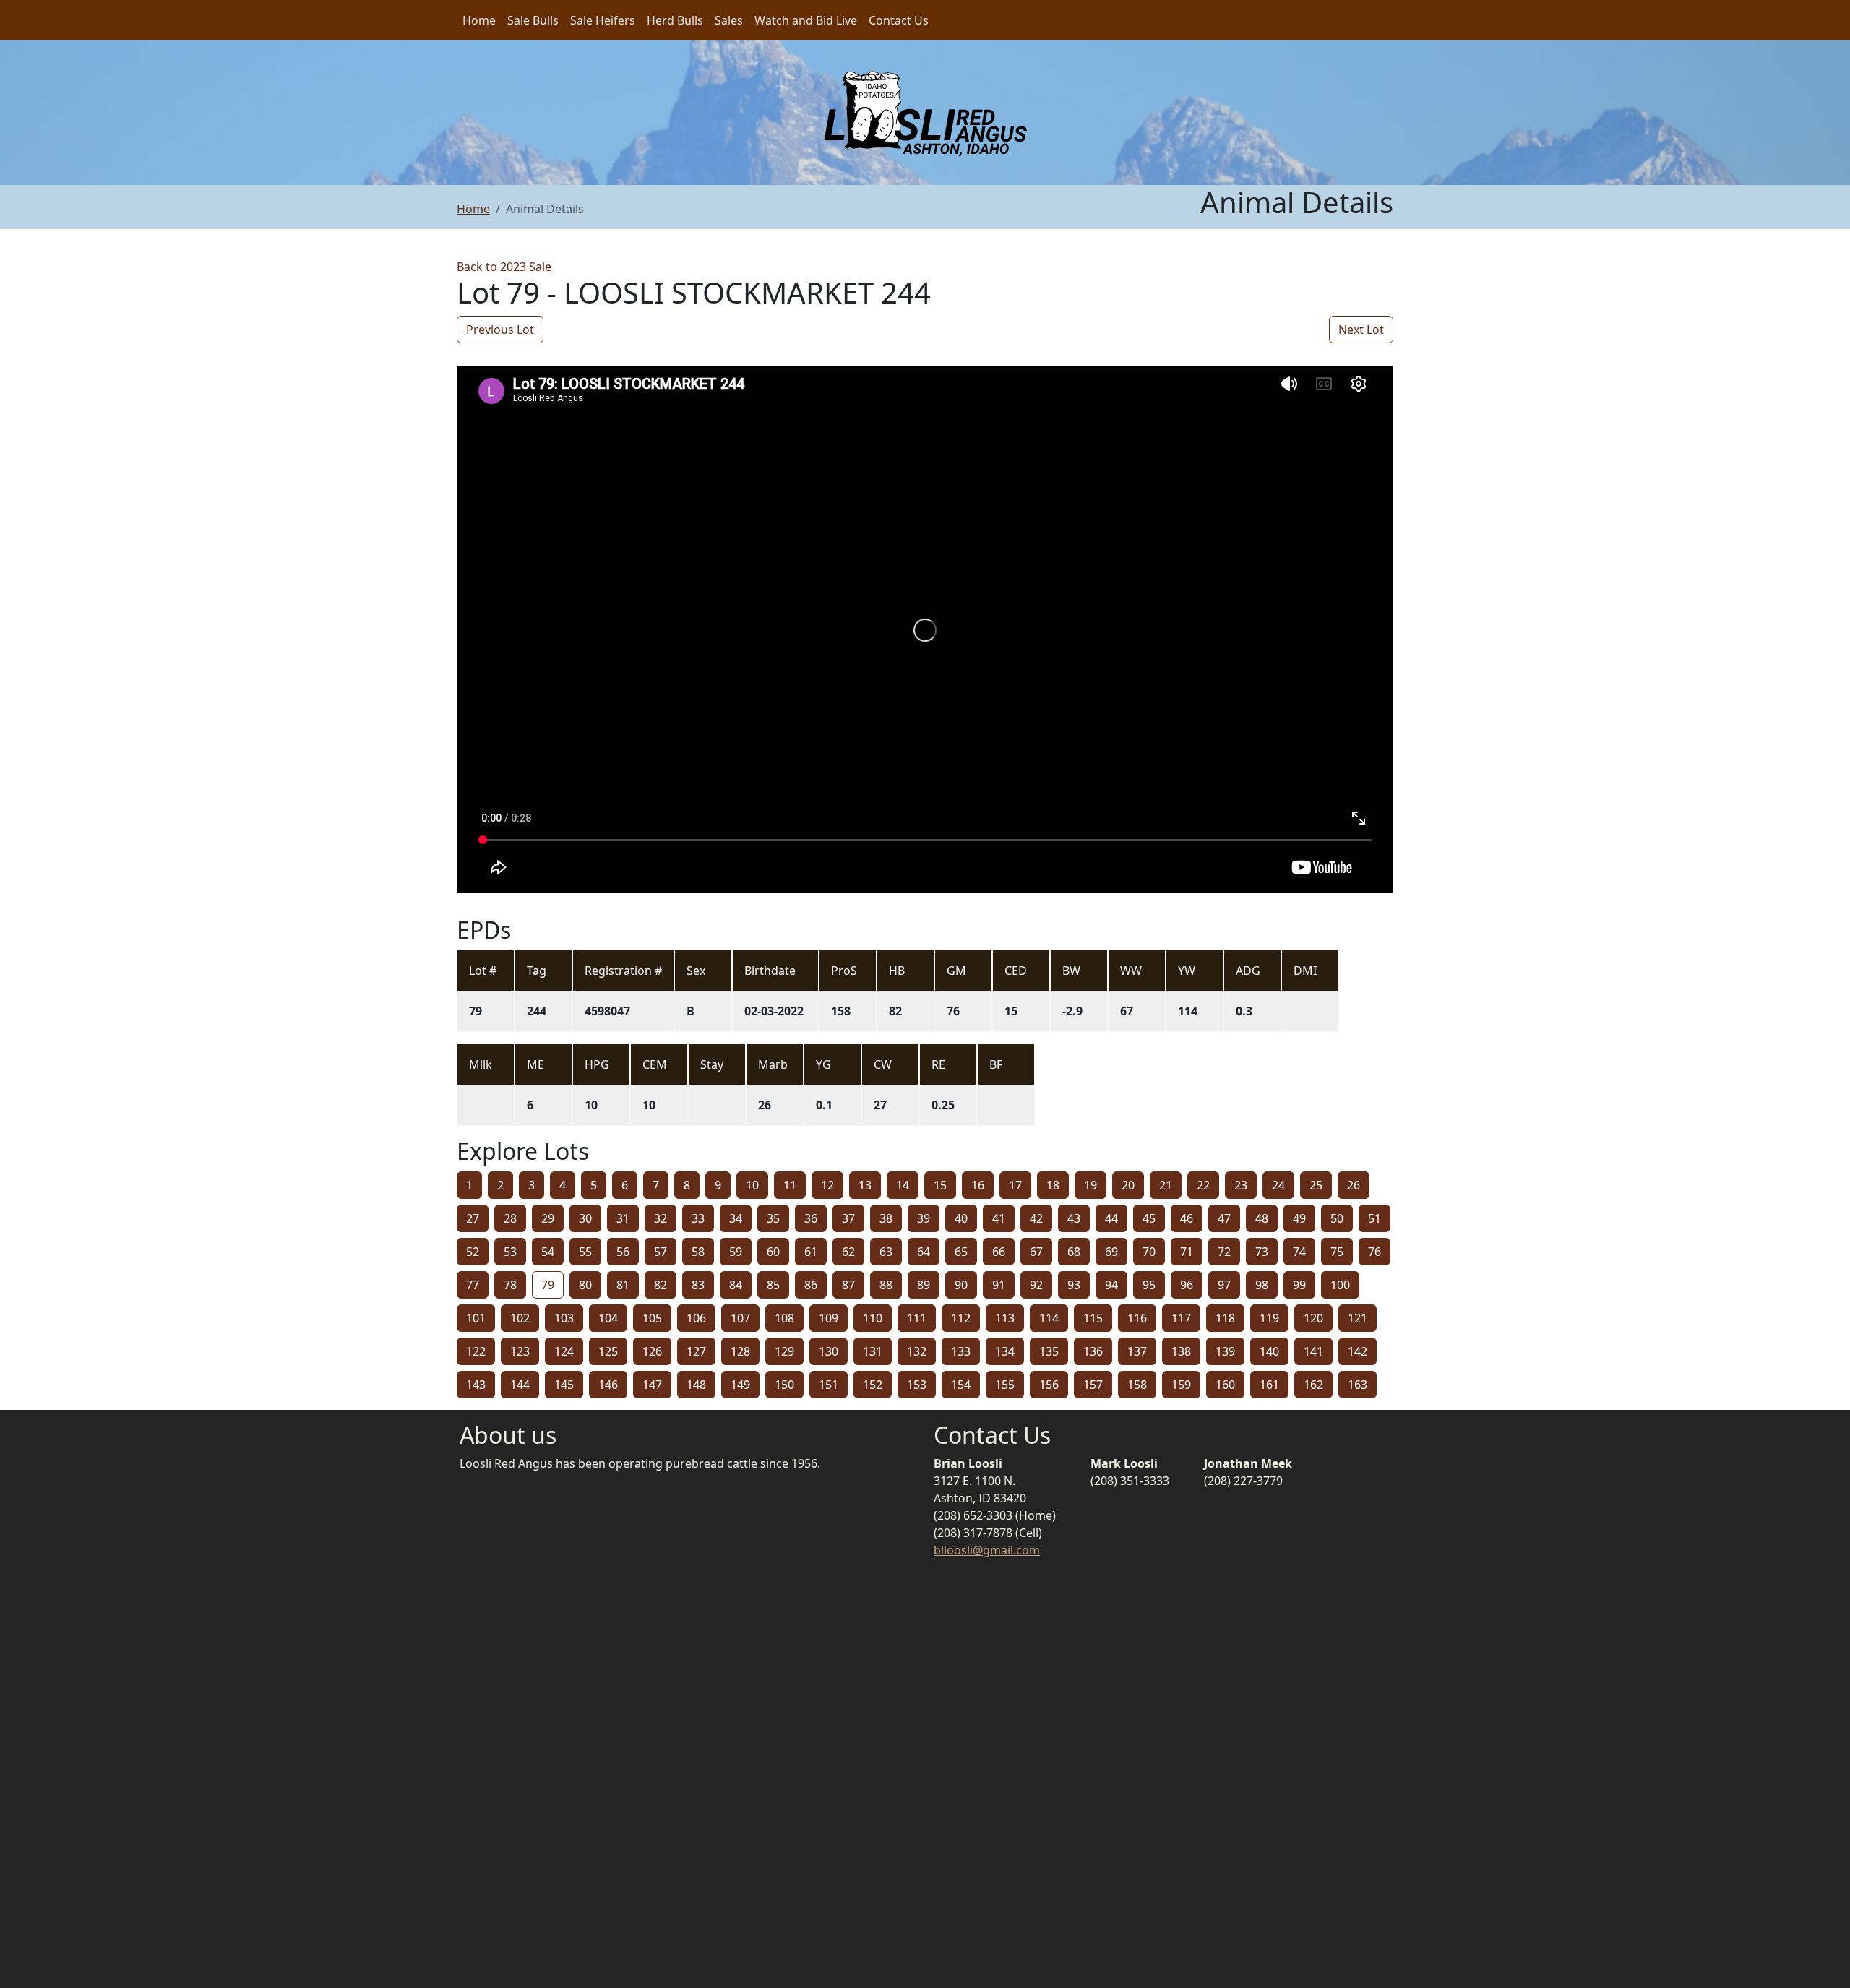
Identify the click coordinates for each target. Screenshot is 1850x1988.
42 (1036, 1218)
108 (784, 1318)
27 (473, 1218)
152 (873, 1385)
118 (1225, 1318)
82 (661, 1285)
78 (510, 1285)
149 (740, 1385)
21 (1166, 1185)
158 (1137, 1385)
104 (608, 1318)
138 (1181, 1351)
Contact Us (899, 20)
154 (961, 1385)
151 (829, 1385)
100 (1340, 1285)
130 (829, 1351)
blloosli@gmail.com (987, 1550)
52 (473, 1252)
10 (752, 1185)
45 (1149, 1218)
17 (1015, 1185)
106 (696, 1318)
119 (1269, 1318)
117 (1181, 1318)
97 (1224, 1285)
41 (999, 1218)
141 (1313, 1351)
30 (585, 1218)
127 (696, 1351)
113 (1005, 1318)
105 (652, 1318)
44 (1111, 1218)
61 (811, 1252)
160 (1225, 1385)
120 (1313, 1318)
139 (1225, 1351)
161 (1269, 1385)
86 (811, 1285)
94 (1111, 1285)
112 (961, 1318)
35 (773, 1218)
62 (848, 1252)
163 (1358, 1385)
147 (652, 1385)
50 (1337, 1218)
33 (698, 1218)
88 (886, 1285)
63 (886, 1252)
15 (940, 1185)
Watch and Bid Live (806, 20)
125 (608, 1351)
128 (740, 1351)
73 (1262, 1252)
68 (1074, 1252)
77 (473, 1285)
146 (608, 1385)
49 (1299, 1218)
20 (1128, 1185)
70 (1149, 1252)
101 (476, 1318)
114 (1049, 1318)
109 (829, 1318)
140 (1269, 1351)
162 (1313, 1385)
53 (510, 1252)
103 (564, 1318)
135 (1049, 1351)
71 (1187, 1252)
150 (784, 1385)
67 (1036, 1252)
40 (961, 1218)
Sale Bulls (533, 20)
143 (476, 1385)
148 (696, 1385)
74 (1299, 1252)
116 (1137, 1318)
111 (917, 1318)
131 (873, 1351)
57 (661, 1252)
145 (564, 1385)
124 (564, 1351)
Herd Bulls (675, 20)
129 (784, 1351)
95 (1149, 1285)
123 (520, 1351)
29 (548, 1218)
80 (585, 1285)
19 (1090, 1185)
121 (1358, 1318)
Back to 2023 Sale (504, 267)
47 (1224, 1218)
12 (827, 1185)
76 (1374, 1252)
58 (698, 1252)
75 (1337, 1252)
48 (1262, 1218)
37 (848, 1218)
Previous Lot (500, 330)
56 (623, 1252)
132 (917, 1351)
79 (548, 1285)
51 (1374, 1218)
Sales (729, 20)
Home (479, 20)
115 (1093, 1318)
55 (585, 1252)
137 (1137, 1351)
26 (1354, 1185)
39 (924, 1218)
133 (961, 1351)
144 (520, 1385)
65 (961, 1252)
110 (873, 1318)
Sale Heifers (603, 20)
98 (1262, 1285)
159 (1181, 1385)
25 (1316, 1185)
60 (773, 1252)
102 (520, 1318)
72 (1224, 1252)
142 (1358, 1351)
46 (1187, 1218)
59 (736, 1252)
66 (999, 1252)
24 (1278, 1185)
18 (1053, 1185)
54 (548, 1252)
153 (917, 1385)
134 (1005, 1351)
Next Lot (1361, 330)
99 (1299, 1285)
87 (848, 1285)
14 (903, 1185)
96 (1187, 1285)
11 (790, 1185)
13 (865, 1185)
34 (736, 1218)
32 (661, 1218)
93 (1074, 1285)
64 (924, 1252)
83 (698, 1285)
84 (736, 1285)
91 (999, 1285)
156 (1049, 1385)
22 (1203, 1185)
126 (652, 1351)
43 (1074, 1218)
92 (1036, 1285)
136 (1093, 1351)
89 (924, 1285)
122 (476, 1351)
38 (886, 1218)
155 (1005, 1385)
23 (1241, 1185)
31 (623, 1218)
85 (773, 1285)
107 (740, 1318)
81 (623, 1285)
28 (510, 1218)
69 (1111, 1252)
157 (1093, 1385)
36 (811, 1218)
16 (978, 1185)
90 (961, 1285)
